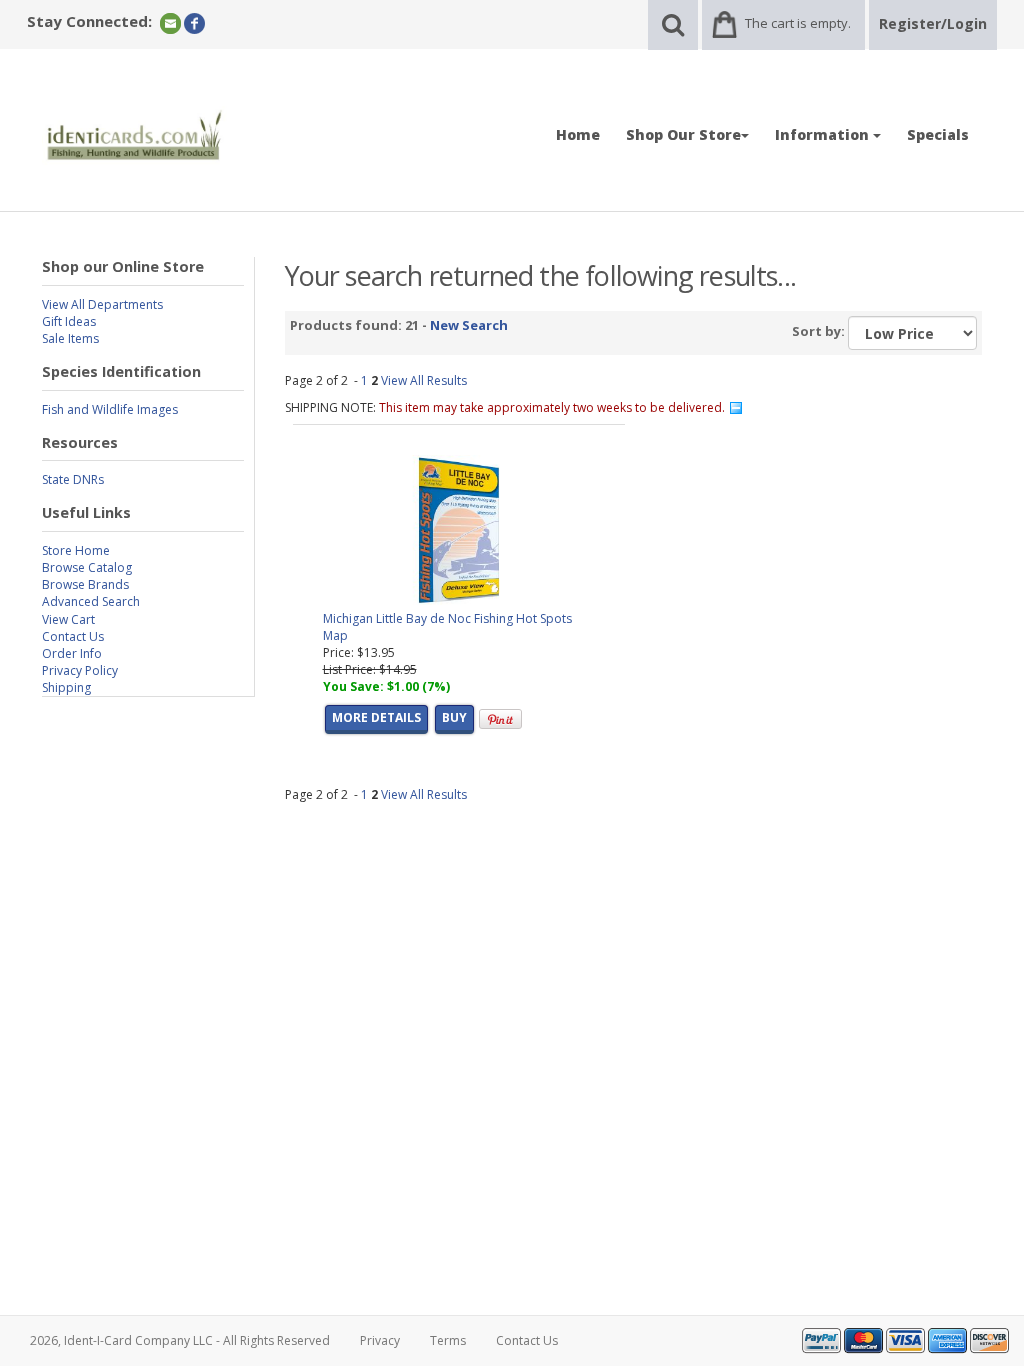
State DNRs (73, 479)
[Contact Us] (170, 22)
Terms (448, 1340)
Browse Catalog (87, 567)
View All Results (424, 380)
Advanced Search (91, 601)
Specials (938, 134)
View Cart (68, 619)
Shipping (66, 687)
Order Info (72, 653)
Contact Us (73, 636)
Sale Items (70, 338)
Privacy (380, 1340)
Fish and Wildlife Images (110, 409)
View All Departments (102, 304)
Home (578, 134)
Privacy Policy (80, 670)
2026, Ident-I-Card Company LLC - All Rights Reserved (180, 1340)
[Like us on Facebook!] (194, 22)
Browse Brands (85, 584)
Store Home (76, 550)
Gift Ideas (69, 321)
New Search (469, 325)
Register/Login (933, 23)
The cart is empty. (798, 23)
